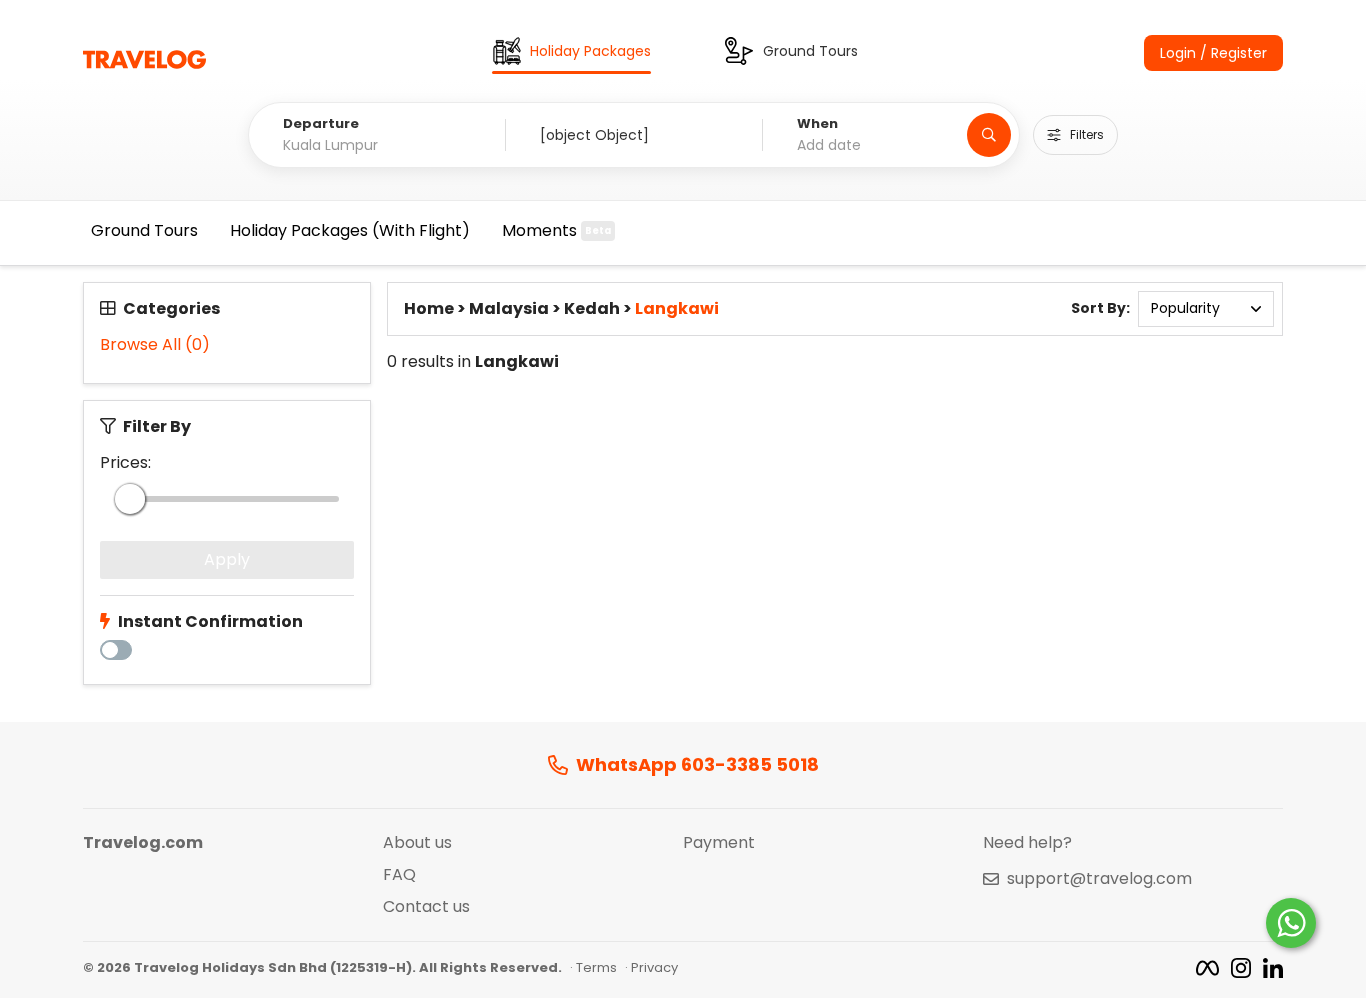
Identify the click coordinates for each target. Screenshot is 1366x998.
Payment (719, 843)
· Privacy (651, 968)
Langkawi (677, 309)
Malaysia (509, 309)
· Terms (593, 968)
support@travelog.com (1099, 879)
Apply (227, 559)
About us (417, 843)
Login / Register (1213, 53)
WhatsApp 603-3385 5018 (697, 765)
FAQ (399, 875)
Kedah (592, 309)
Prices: (125, 463)
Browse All (155, 345)
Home (429, 309)
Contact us (426, 907)
